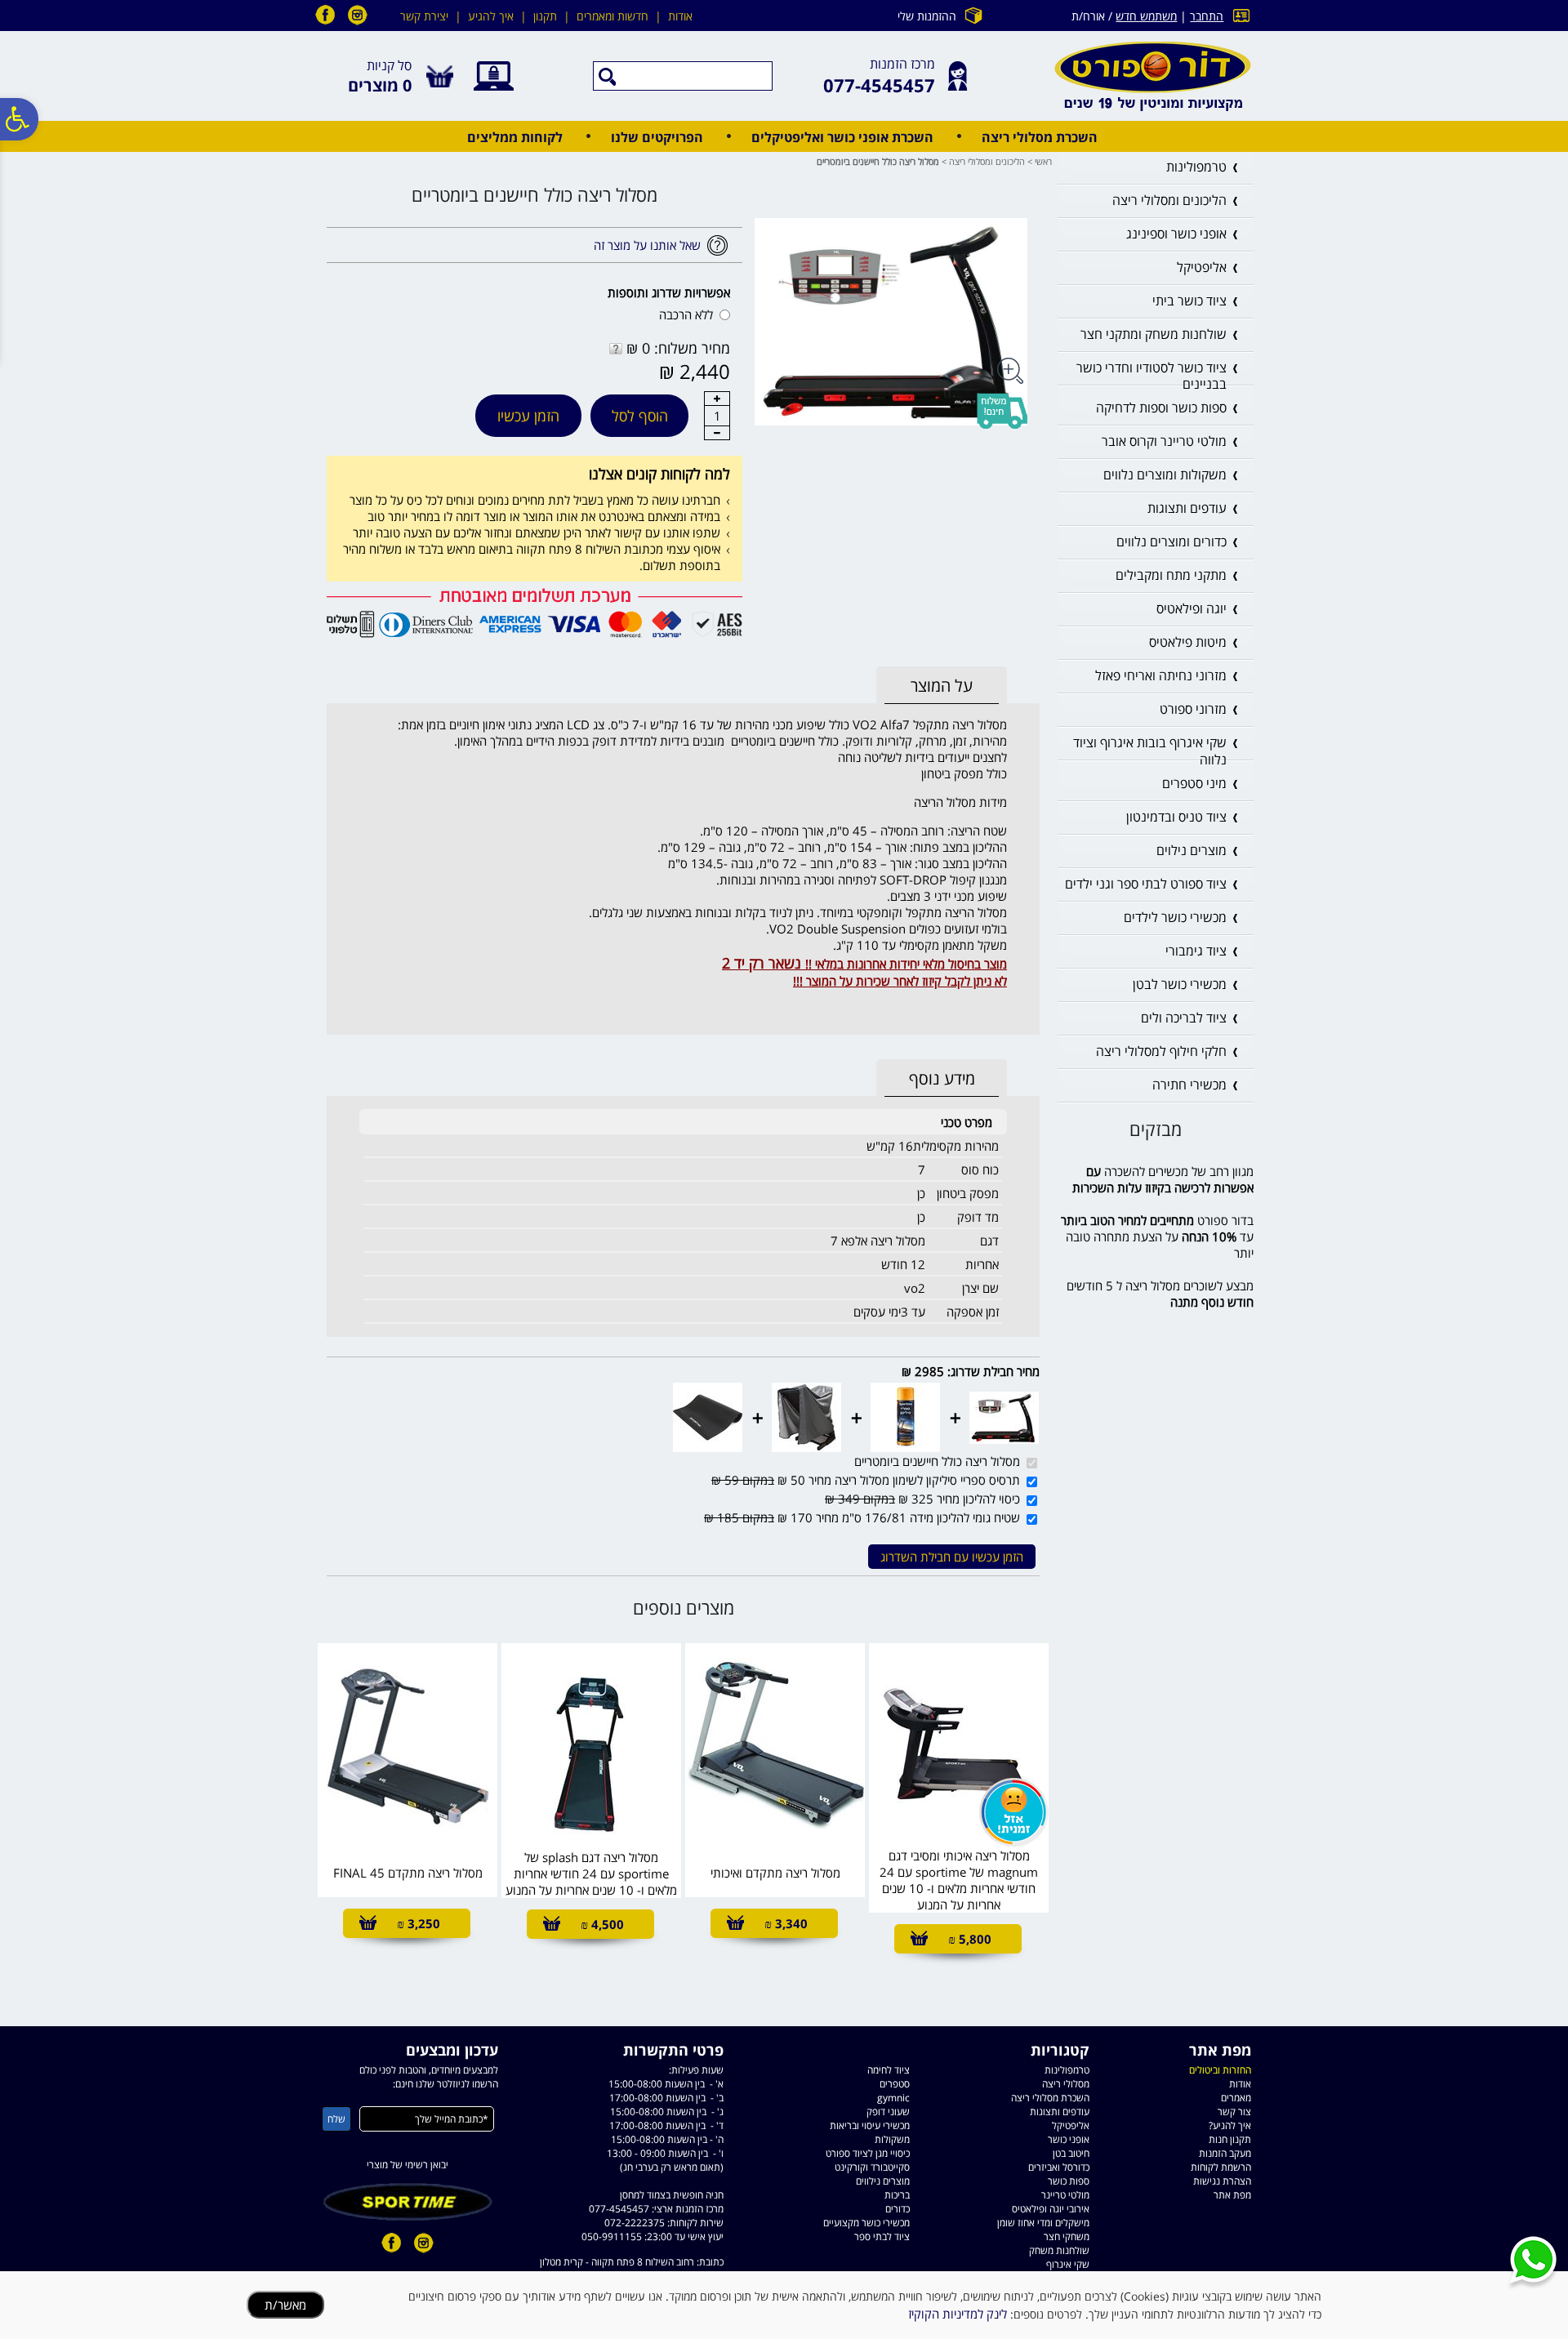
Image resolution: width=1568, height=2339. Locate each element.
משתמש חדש (1146, 16)
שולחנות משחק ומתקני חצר (1154, 334)
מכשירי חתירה (1189, 1085)
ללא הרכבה (686, 314)
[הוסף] (717, 399)
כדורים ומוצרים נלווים (1172, 541)
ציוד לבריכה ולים (1184, 1018)
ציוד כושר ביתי (1189, 301)
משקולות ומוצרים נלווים (1165, 474)
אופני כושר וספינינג (1176, 234)
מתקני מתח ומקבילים (1171, 575)
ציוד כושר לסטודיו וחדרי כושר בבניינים (1151, 376)
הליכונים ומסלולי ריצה (987, 161)
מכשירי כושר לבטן (1180, 984)
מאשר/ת (285, 2305)
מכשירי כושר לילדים (1175, 917)
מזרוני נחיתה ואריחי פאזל (1161, 675)
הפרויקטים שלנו (657, 137)
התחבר (1207, 16)
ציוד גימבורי (1196, 951)
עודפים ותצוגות (1187, 508)
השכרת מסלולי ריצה (1040, 137)
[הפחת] (717, 433)
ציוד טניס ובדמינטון (1176, 817)
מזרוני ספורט (1193, 709)
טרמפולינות (1196, 167)
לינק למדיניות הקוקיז (958, 2314)
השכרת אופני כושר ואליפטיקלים (842, 137)
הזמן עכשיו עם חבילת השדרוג (952, 1557)
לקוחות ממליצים (515, 137)
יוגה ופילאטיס (1192, 608)
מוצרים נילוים (1192, 850)
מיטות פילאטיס (1188, 642)
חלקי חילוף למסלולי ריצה (1161, 1051)
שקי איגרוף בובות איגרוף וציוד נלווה (1150, 751)
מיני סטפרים (1194, 783)
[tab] (942, 686)
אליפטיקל (1202, 267)
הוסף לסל (640, 416)
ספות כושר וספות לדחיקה (1161, 408)
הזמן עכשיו (528, 416)
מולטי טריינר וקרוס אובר (1164, 441)
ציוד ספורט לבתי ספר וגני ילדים (1146, 884)
